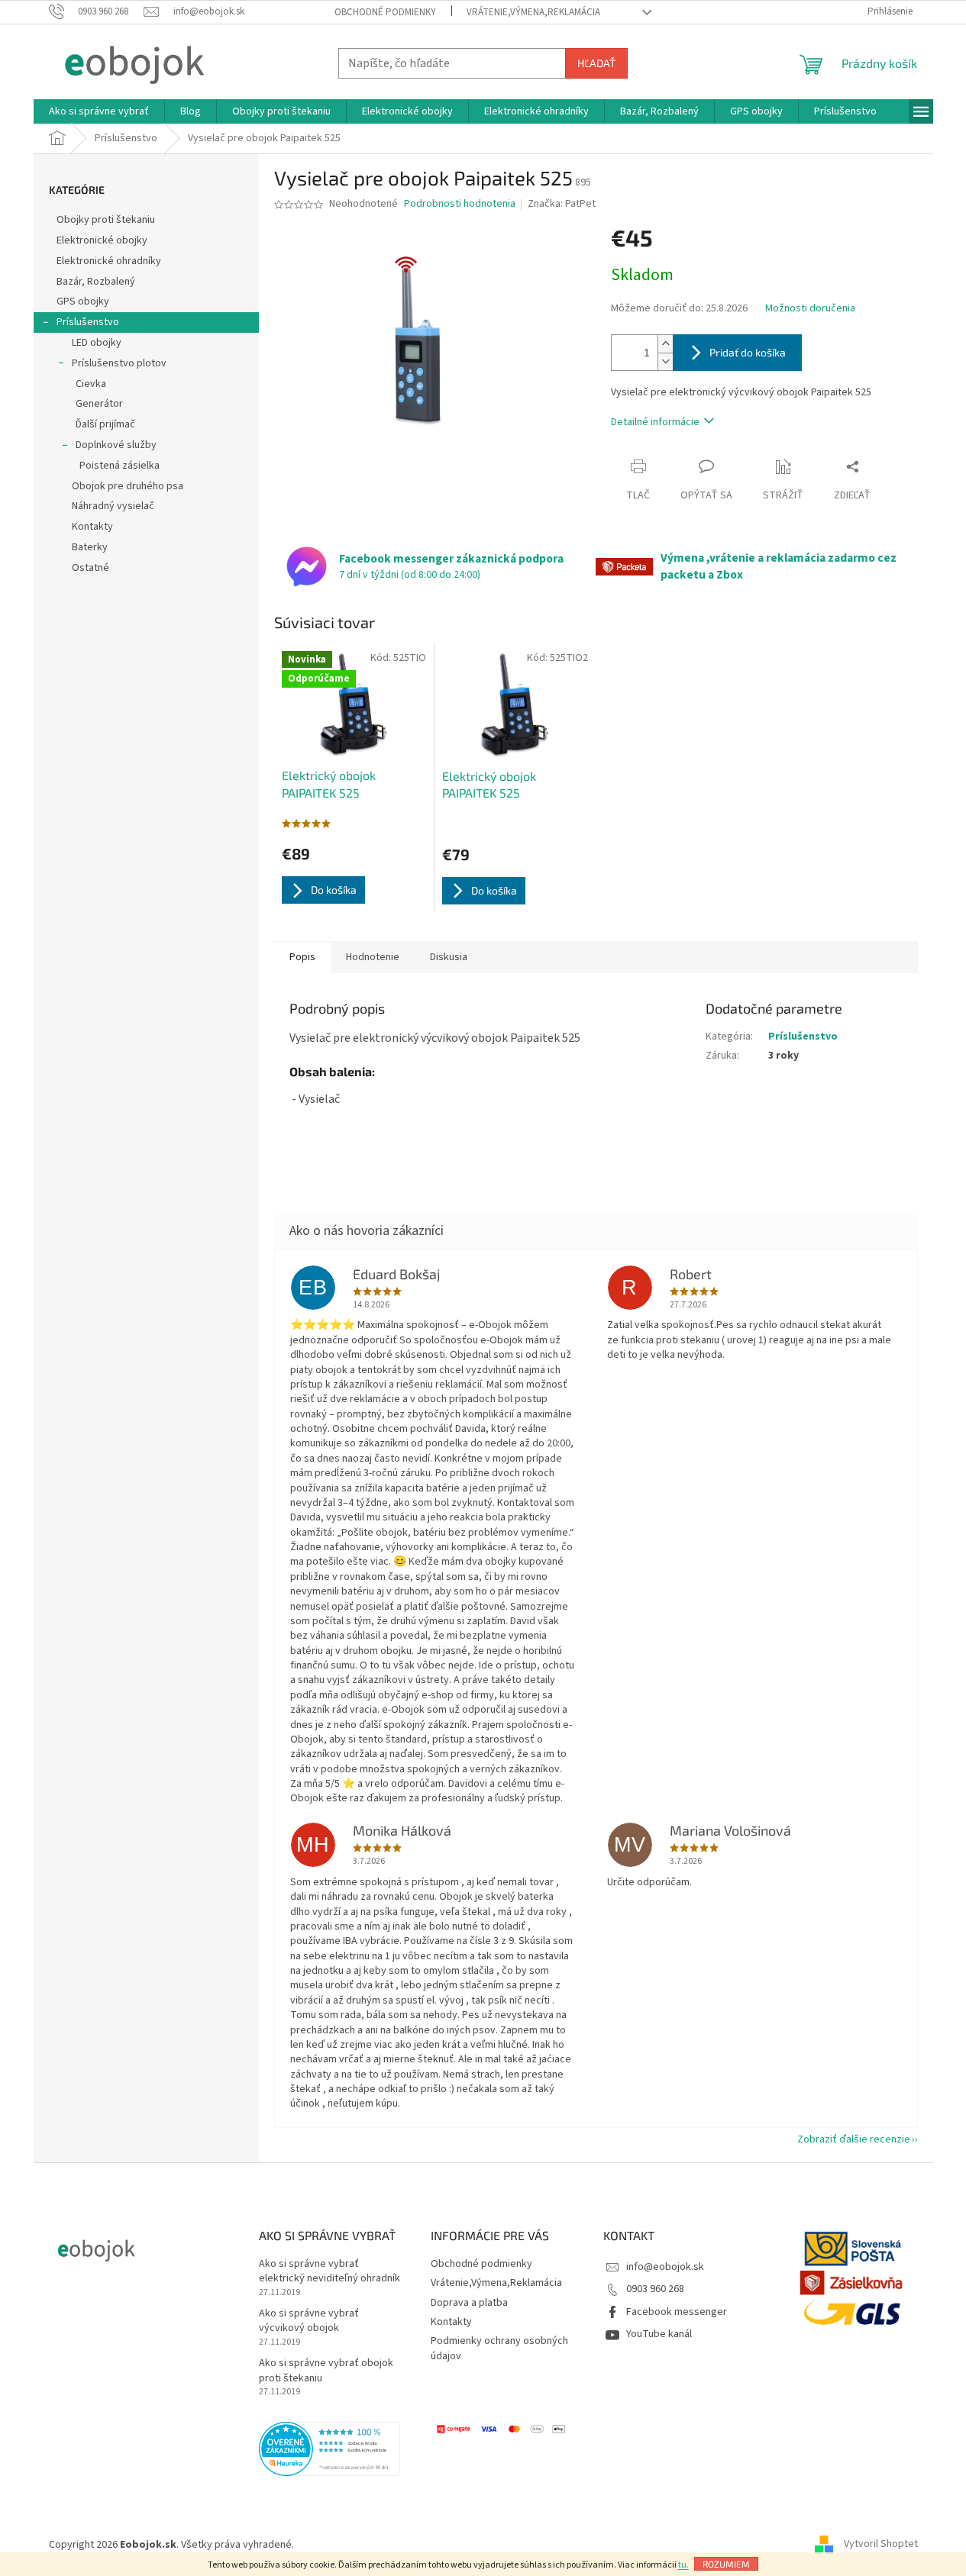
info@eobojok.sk (665, 2267)
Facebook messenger (677, 2312)
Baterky (90, 547)
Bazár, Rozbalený (96, 282)
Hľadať (596, 63)
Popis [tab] (302, 957)
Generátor (99, 404)
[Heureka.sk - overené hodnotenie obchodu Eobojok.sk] (330, 2449)
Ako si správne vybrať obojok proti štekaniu (326, 2371)
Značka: (562, 204)
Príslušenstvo (88, 322)
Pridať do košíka (748, 352)
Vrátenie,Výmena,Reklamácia (533, 12)
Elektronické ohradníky (109, 261)
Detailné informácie (655, 422)
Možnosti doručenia (810, 309)
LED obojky (97, 343)
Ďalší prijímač (105, 424)
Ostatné (90, 568)
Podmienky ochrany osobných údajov (499, 2348)
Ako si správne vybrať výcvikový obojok (309, 2321)
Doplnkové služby (116, 445)
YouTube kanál (659, 2334)
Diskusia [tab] (449, 957)
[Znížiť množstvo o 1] (665, 361)
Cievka (91, 384)
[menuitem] (99, 111)
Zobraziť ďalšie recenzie (854, 2139)
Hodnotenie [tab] (373, 957)
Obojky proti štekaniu (106, 220)
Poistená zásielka (120, 466)
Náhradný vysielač (113, 506)
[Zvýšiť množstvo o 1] (665, 344)
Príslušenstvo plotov (119, 363)
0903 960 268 (655, 2289)
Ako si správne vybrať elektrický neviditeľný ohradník (330, 2271)
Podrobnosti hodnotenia (460, 204)
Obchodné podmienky (385, 12)
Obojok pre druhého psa (128, 486)
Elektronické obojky (102, 240)
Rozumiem (726, 2564)
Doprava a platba (469, 2303)
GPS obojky (83, 301)
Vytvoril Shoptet (881, 2545)
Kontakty (92, 527)
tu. (683, 2565)
